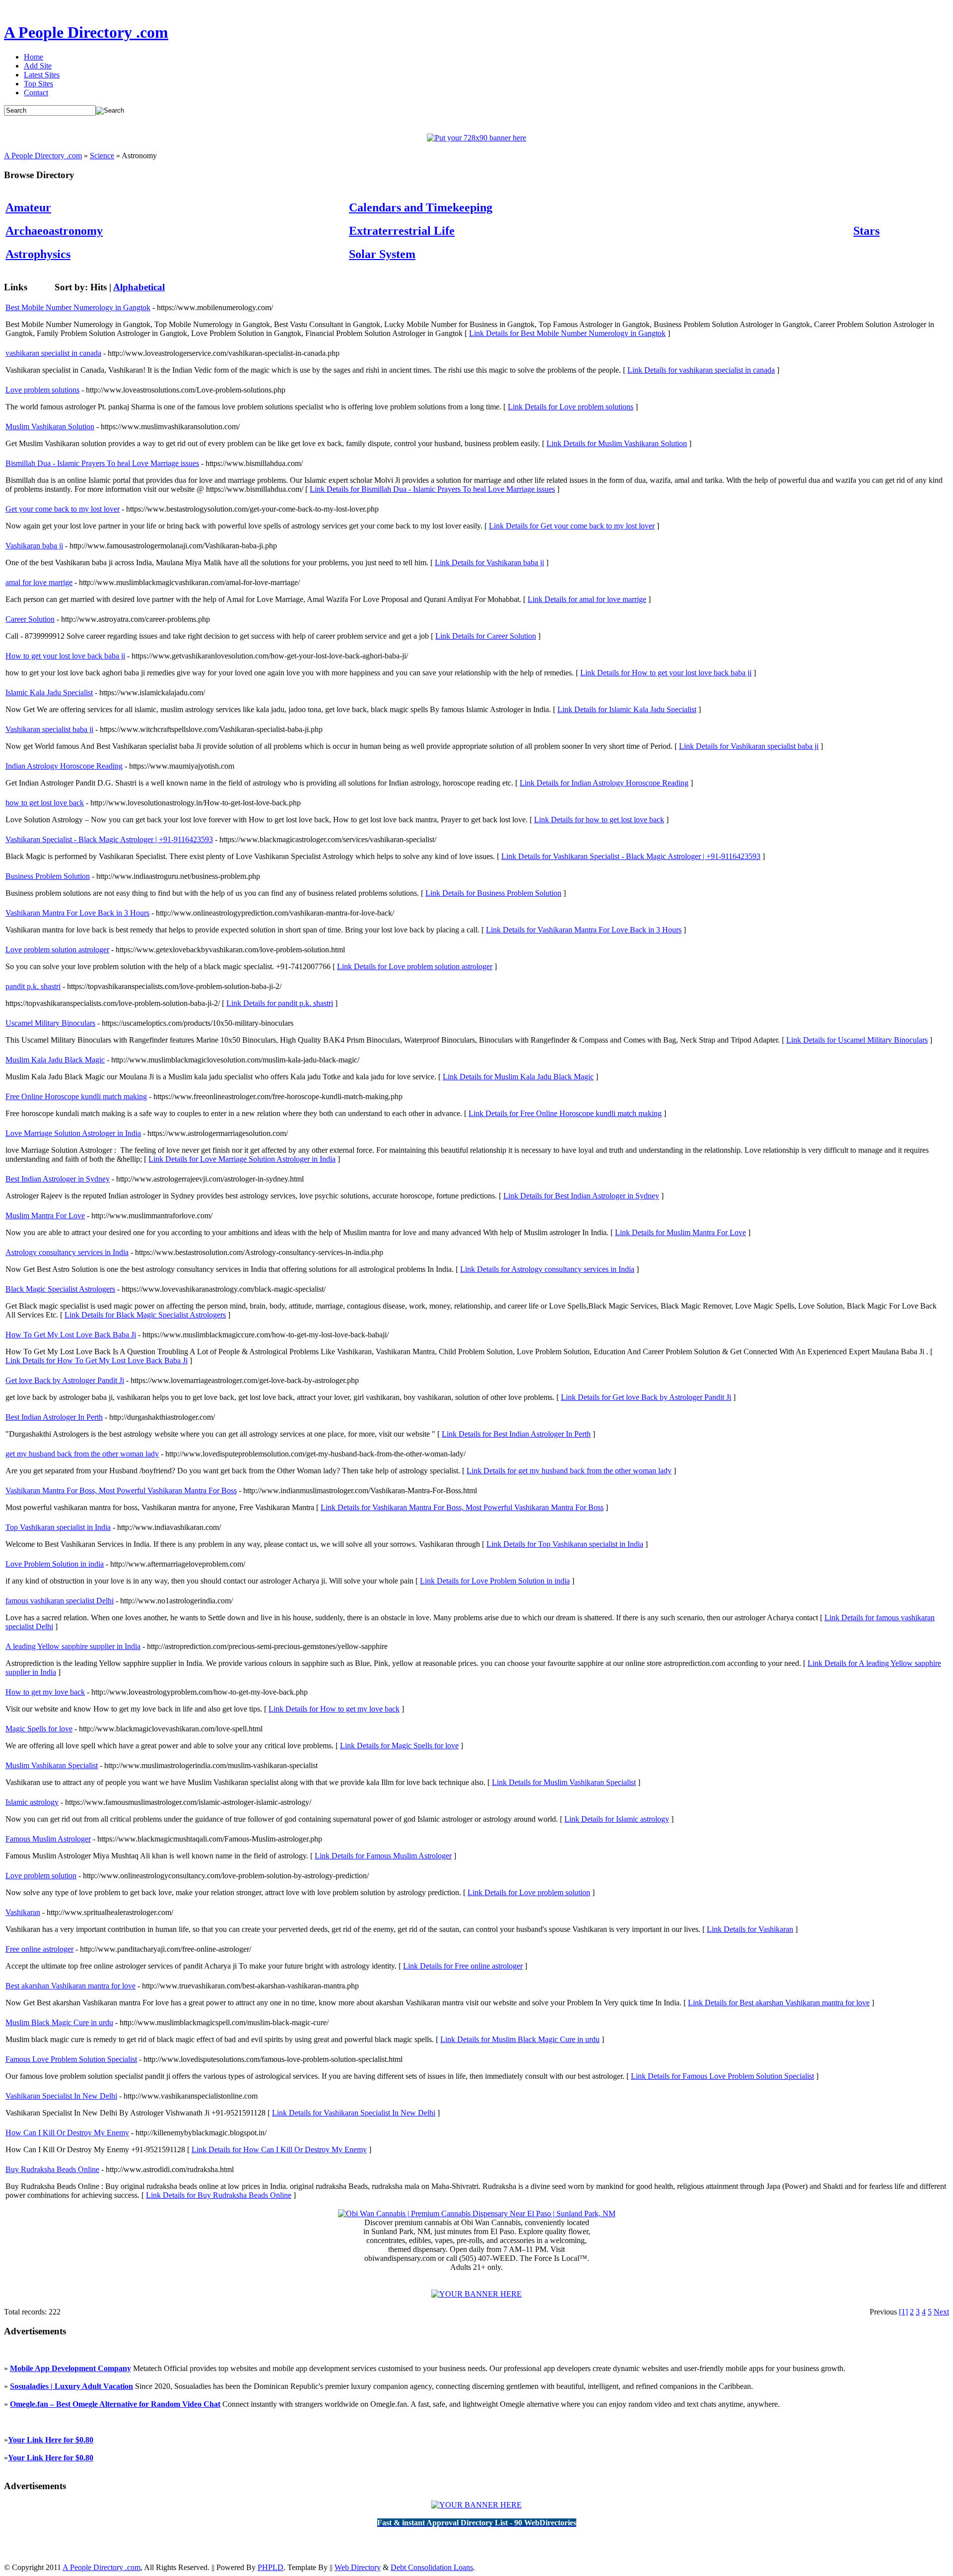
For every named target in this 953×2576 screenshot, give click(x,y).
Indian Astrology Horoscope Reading (64, 766)
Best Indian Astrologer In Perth (54, 1417)
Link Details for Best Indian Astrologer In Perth (516, 1434)
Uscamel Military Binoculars (50, 1023)
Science (102, 156)
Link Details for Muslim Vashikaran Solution (617, 443)
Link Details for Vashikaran (750, 1929)
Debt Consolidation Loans (432, 2567)
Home (34, 57)
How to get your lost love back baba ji (65, 656)
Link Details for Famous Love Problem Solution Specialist (722, 2076)
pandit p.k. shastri (33, 986)
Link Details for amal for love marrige (587, 599)
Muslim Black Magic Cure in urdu (59, 2022)
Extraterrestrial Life (402, 231)
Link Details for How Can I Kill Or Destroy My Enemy (279, 2149)
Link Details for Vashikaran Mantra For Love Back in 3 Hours (584, 930)
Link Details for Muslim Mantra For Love (681, 1232)
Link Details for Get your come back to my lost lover (572, 526)
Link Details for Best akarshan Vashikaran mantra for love (779, 2003)
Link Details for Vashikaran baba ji (489, 562)
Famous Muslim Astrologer (48, 1839)
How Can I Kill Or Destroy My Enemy (67, 2133)
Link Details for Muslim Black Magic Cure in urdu (520, 2039)
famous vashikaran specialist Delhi (60, 1601)
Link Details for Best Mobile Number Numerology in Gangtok (567, 333)
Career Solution (30, 619)
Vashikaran (23, 1912)
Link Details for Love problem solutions (571, 407)
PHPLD (271, 2567)
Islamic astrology (32, 1802)
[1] (903, 2312)
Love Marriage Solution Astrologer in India (73, 1133)
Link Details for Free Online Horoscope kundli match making (565, 1113)
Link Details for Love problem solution (529, 1892)
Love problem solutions (42, 390)
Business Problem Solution (48, 876)
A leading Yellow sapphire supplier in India (73, 1646)
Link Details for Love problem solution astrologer (415, 966)
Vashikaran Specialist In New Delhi (61, 2096)
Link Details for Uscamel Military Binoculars (857, 1040)
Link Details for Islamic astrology (617, 1819)
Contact (36, 93)
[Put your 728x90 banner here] (476, 138)
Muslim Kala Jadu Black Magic (55, 1060)
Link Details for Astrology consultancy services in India (547, 1269)
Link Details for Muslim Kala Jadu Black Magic (518, 1077)
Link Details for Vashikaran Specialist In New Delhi (354, 2113)
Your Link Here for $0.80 (51, 2440)
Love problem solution (41, 1876)
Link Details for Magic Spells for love (399, 1746)
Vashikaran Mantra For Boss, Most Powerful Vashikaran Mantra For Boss (121, 1490)
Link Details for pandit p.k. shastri (280, 1003)
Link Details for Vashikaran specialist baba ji (749, 746)
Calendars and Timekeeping (421, 207)
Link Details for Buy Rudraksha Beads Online (219, 2195)
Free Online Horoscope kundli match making (76, 1096)
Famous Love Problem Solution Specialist (71, 2059)
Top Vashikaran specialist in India (58, 1527)
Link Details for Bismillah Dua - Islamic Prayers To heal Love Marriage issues (432, 489)
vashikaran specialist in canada (53, 353)
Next (941, 2312)
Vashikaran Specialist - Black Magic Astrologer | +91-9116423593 (109, 839)
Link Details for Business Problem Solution (493, 893)
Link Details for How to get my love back (334, 1709)
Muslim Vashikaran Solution (50, 427)
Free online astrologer (39, 1949)
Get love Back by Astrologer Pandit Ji (65, 1380)
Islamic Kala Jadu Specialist (49, 693)
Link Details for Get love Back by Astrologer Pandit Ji (646, 1397)
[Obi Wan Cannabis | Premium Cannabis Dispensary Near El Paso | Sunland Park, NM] (477, 2213)
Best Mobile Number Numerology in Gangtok (78, 307)
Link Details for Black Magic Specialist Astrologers (145, 1315)
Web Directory (358, 2567)
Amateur (28, 207)
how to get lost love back (45, 803)
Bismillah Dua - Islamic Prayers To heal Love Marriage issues (102, 463)
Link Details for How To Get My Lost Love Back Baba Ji (97, 1360)
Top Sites (38, 84)
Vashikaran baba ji (34, 546)
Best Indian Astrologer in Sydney (58, 1179)
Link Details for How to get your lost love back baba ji (666, 673)
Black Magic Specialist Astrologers (60, 1289)
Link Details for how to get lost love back (599, 820)
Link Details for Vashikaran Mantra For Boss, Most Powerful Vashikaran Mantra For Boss (462, 1507)
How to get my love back (45, 1692)
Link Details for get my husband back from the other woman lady (569, 1471)
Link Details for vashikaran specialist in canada (701, 370)
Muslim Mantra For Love (45, 1216)
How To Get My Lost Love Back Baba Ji (71, 1335)
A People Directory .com (86, 32)
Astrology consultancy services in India (67, 1252)
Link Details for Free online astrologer (463, 1966)
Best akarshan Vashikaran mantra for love (70, 1986)
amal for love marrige (39, 582)
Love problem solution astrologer (57, 950)
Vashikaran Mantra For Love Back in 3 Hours (77, 913)
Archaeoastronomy (54, 231)
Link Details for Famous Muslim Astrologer (383, 1856)
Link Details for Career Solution (486, 636)
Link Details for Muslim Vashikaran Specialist (564, 1782)
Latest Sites (42, 75)
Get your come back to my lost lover (63, 509)
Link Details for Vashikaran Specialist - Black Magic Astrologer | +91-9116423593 (631, 856)
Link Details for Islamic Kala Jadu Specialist (627, 709)
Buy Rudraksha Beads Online (52, 2169)
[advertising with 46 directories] (476, 2294)
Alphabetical (139, 287)
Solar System (382, 254)
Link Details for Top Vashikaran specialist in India (565, 1544)
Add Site (38, 66)
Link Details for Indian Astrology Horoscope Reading (604, 783)
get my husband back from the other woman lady (82, 1454)
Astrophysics (38, 254)
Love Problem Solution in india (55, 1564)
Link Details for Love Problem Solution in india (495, 1581)
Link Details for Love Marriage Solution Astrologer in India (242, 1159)
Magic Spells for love (39, 1729)
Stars (866, 231)
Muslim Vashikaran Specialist (52, 1765)
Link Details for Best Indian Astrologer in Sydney (581, 1196)
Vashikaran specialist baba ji (49, 729)
